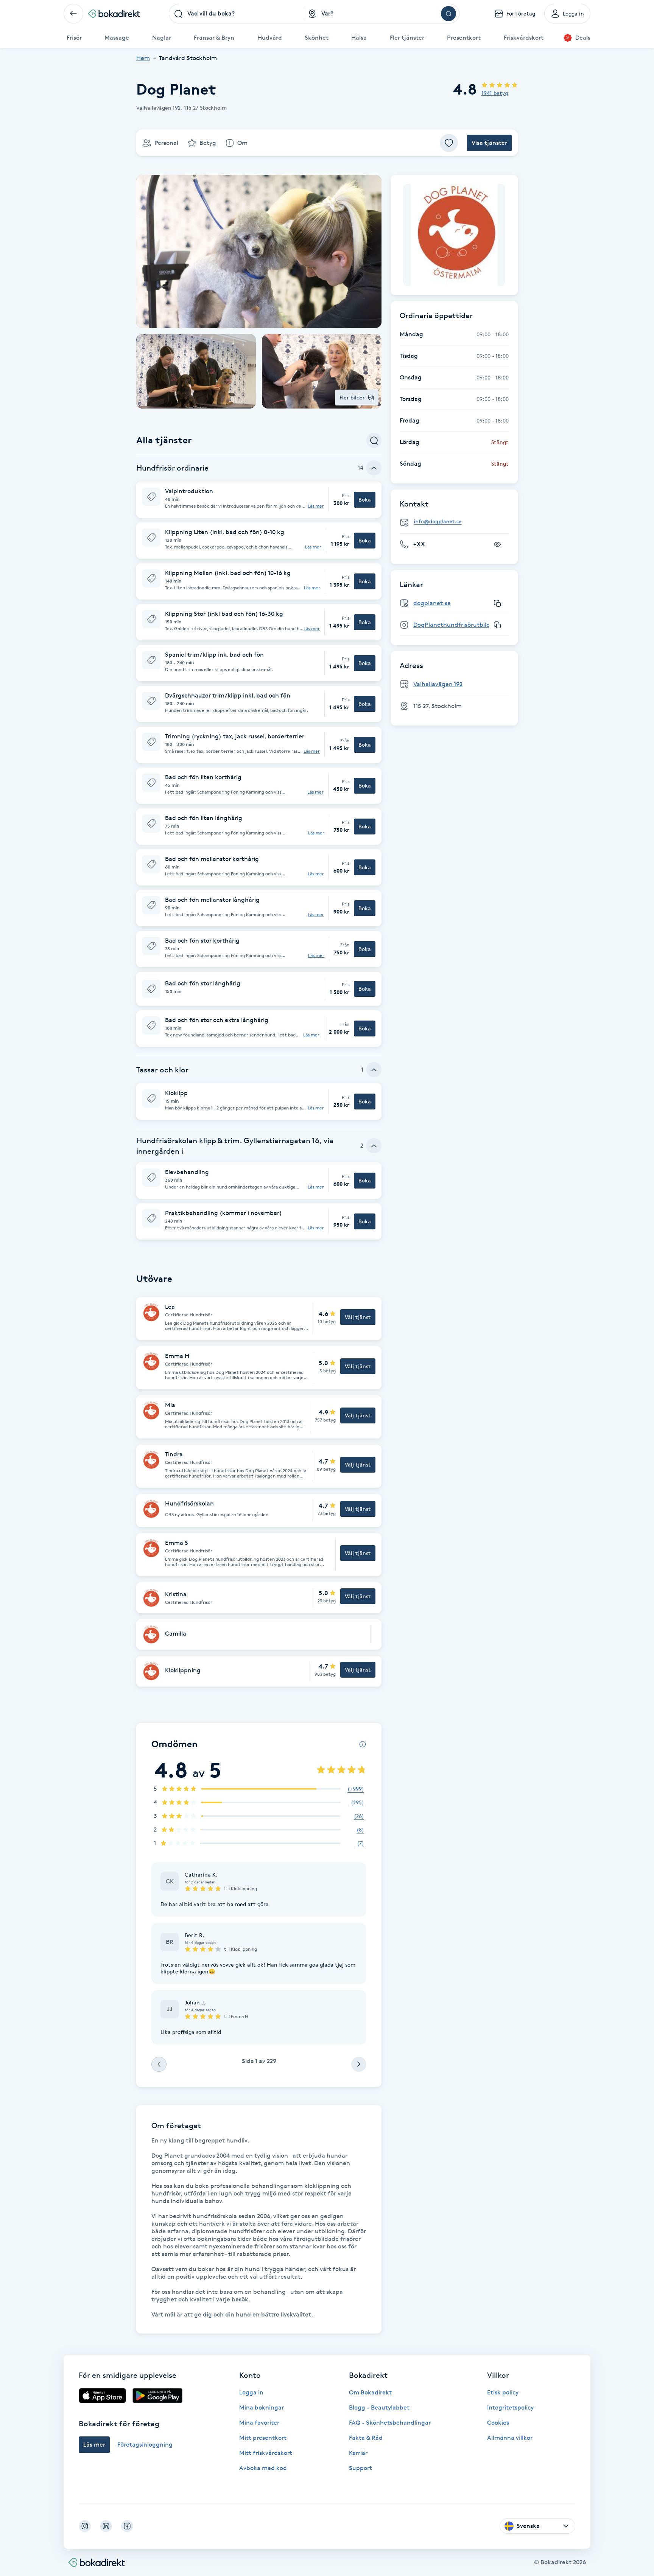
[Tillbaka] (73, 14)
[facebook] (127, 2526)
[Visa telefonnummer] (497, 544)
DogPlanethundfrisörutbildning (458, 625)
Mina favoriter (259, 2423)
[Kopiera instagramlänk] (497, 625)
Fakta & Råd (366, 2438)
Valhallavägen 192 (438, 684)
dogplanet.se (432, 603)
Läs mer (316, 506)
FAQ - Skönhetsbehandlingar (390, 2423)
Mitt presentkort (263, 2438)
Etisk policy (503, 2392)
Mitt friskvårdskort (266, 2453)
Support (360, 2468)
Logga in (251, 2392)
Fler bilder (352, 397)
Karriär (358, 2453)
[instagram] (85, 2526)
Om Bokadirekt (370, 2392)
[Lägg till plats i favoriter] (449, 143)
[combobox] (236, 14)
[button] (259, 500)
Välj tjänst (358, 1317)
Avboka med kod (263, 2468)
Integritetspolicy (510, 2407)
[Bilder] (454, 235)
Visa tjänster (489, 143)
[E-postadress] (457, 522)
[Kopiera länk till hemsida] (497, 603)
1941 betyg (495, 93)
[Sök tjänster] (374, 440)
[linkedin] (106, 2526)
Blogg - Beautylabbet (379, 2407)
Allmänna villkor (510, 2438)
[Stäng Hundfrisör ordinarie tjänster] (374, 468)
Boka (365, 500)
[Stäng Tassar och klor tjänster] (374, 1070)
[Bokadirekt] (114, 14)
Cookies (498, 2423)
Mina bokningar (262, 2407)
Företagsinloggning (145, 2445)
